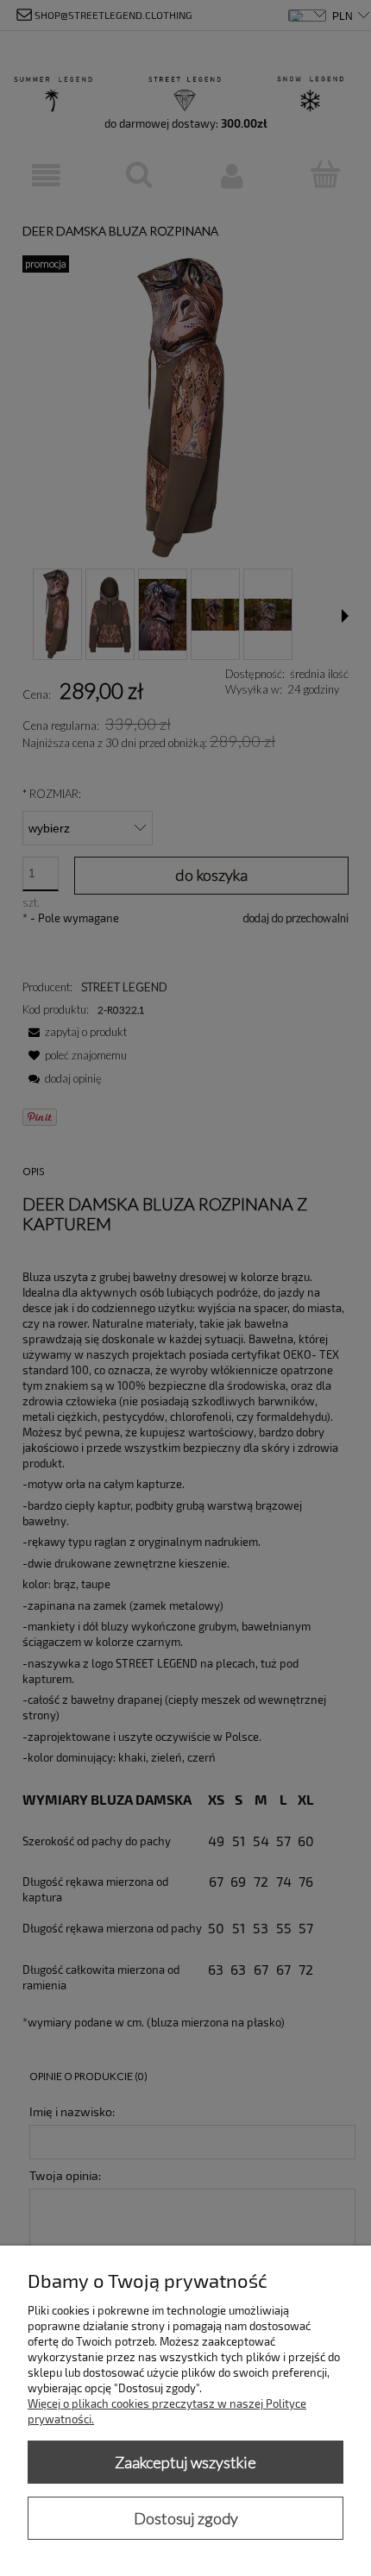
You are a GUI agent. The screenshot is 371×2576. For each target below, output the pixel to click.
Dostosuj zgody (186, 2518)
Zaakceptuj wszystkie (185, 2462)
